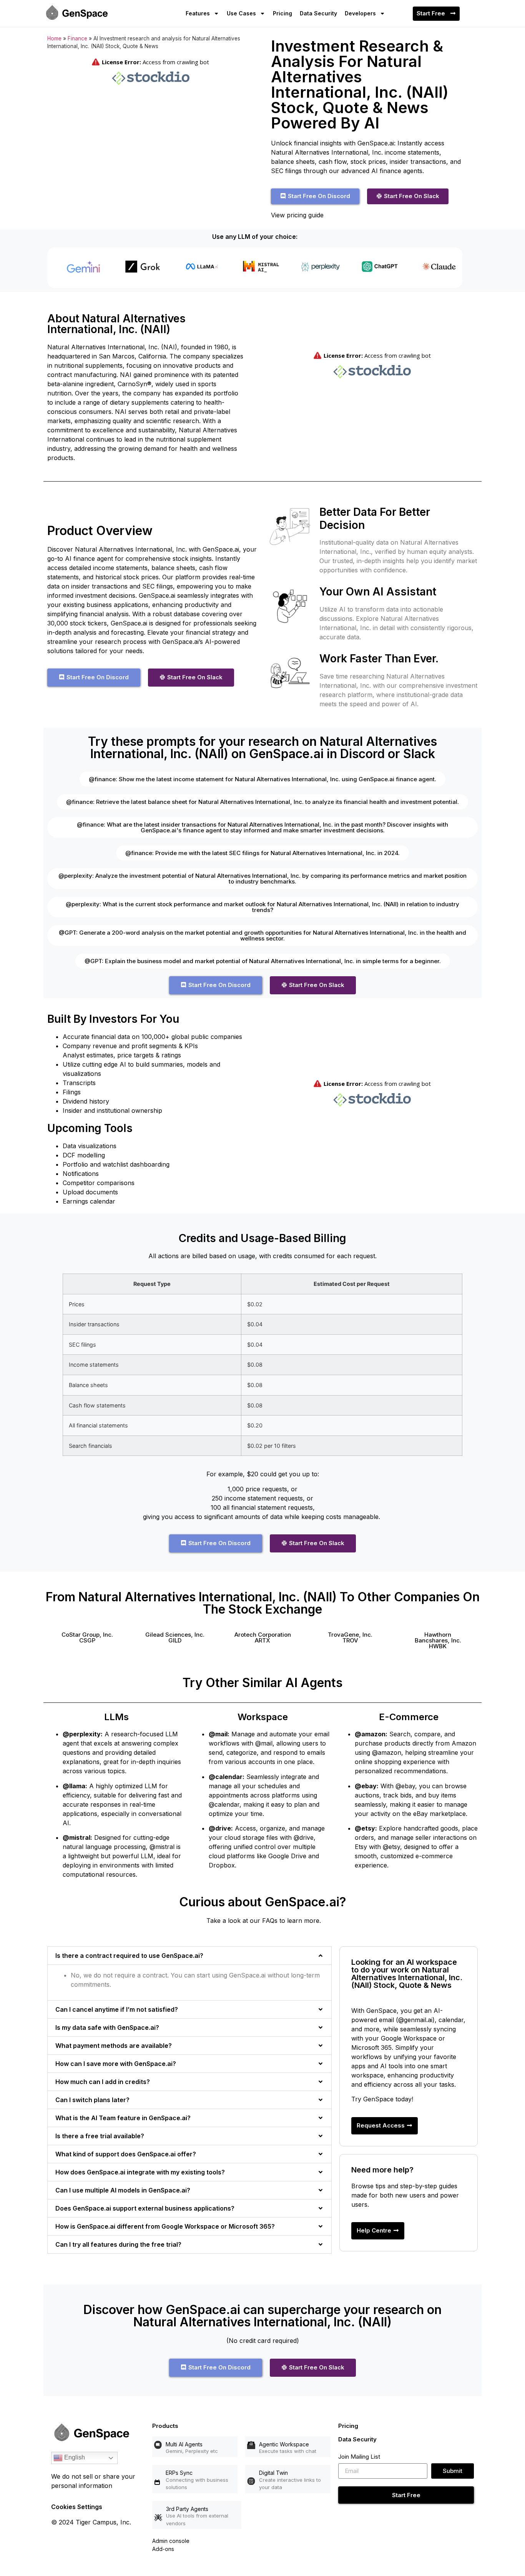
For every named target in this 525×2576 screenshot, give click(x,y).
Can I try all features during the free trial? (118, 2244)
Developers (360, 13)
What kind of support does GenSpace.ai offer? (126, 2154)
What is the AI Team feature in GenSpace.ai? (123, 2118)
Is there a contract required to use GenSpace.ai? (129, 1956)
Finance (77, 38)
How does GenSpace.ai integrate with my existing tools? (140, 2172)
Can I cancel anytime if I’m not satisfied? (117, 2009)
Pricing (282, 13)
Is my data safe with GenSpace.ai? (107, 2027)
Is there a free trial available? (100, 2136)
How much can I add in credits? (103, 2082)
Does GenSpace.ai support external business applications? (145, 2208)
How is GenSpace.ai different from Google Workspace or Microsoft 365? (165, 2226)
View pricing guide (297, 215)
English (74, 2457)
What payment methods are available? (114, 2046)
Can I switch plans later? (92, 2100)
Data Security (318, 13)
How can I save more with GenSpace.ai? (116, 2064)
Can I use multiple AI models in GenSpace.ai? (123, 2190)
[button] (87, 1637)
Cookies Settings (77, 2507)
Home (54, 38)
